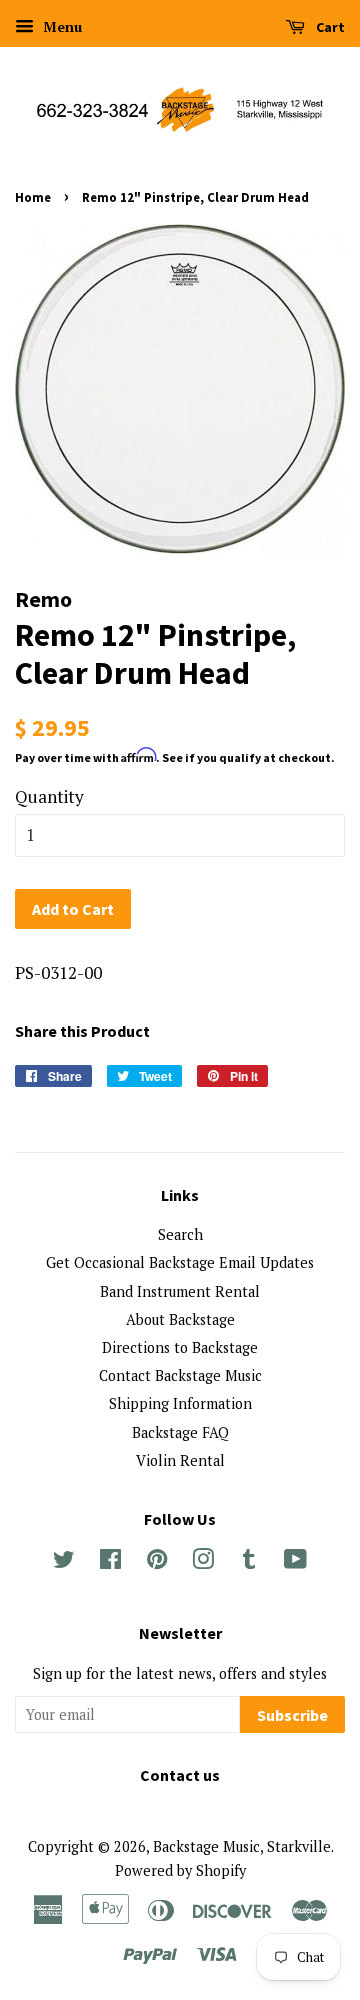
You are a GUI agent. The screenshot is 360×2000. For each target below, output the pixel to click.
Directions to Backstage (180, 1347)
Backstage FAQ (180, 1432)
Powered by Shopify (180, 1870)
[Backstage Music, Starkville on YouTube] (295, 1562)
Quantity (49, 796)
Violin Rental (180, 1460)
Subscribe (292, 1715)
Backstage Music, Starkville (242, 1846)
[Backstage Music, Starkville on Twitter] (64, 1562)
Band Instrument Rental (180, 1291)
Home (33, 197)
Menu (60, 26)
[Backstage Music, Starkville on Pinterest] (157, 1562)
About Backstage (180, 1319)
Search (180, 1234)
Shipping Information (180, 1403)
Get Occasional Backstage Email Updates (180, 1262)
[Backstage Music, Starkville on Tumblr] (249, 1562)
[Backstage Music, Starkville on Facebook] (110, 1562)
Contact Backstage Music (180, 1375)
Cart (329, 27)
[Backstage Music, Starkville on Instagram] (203, 1562)
